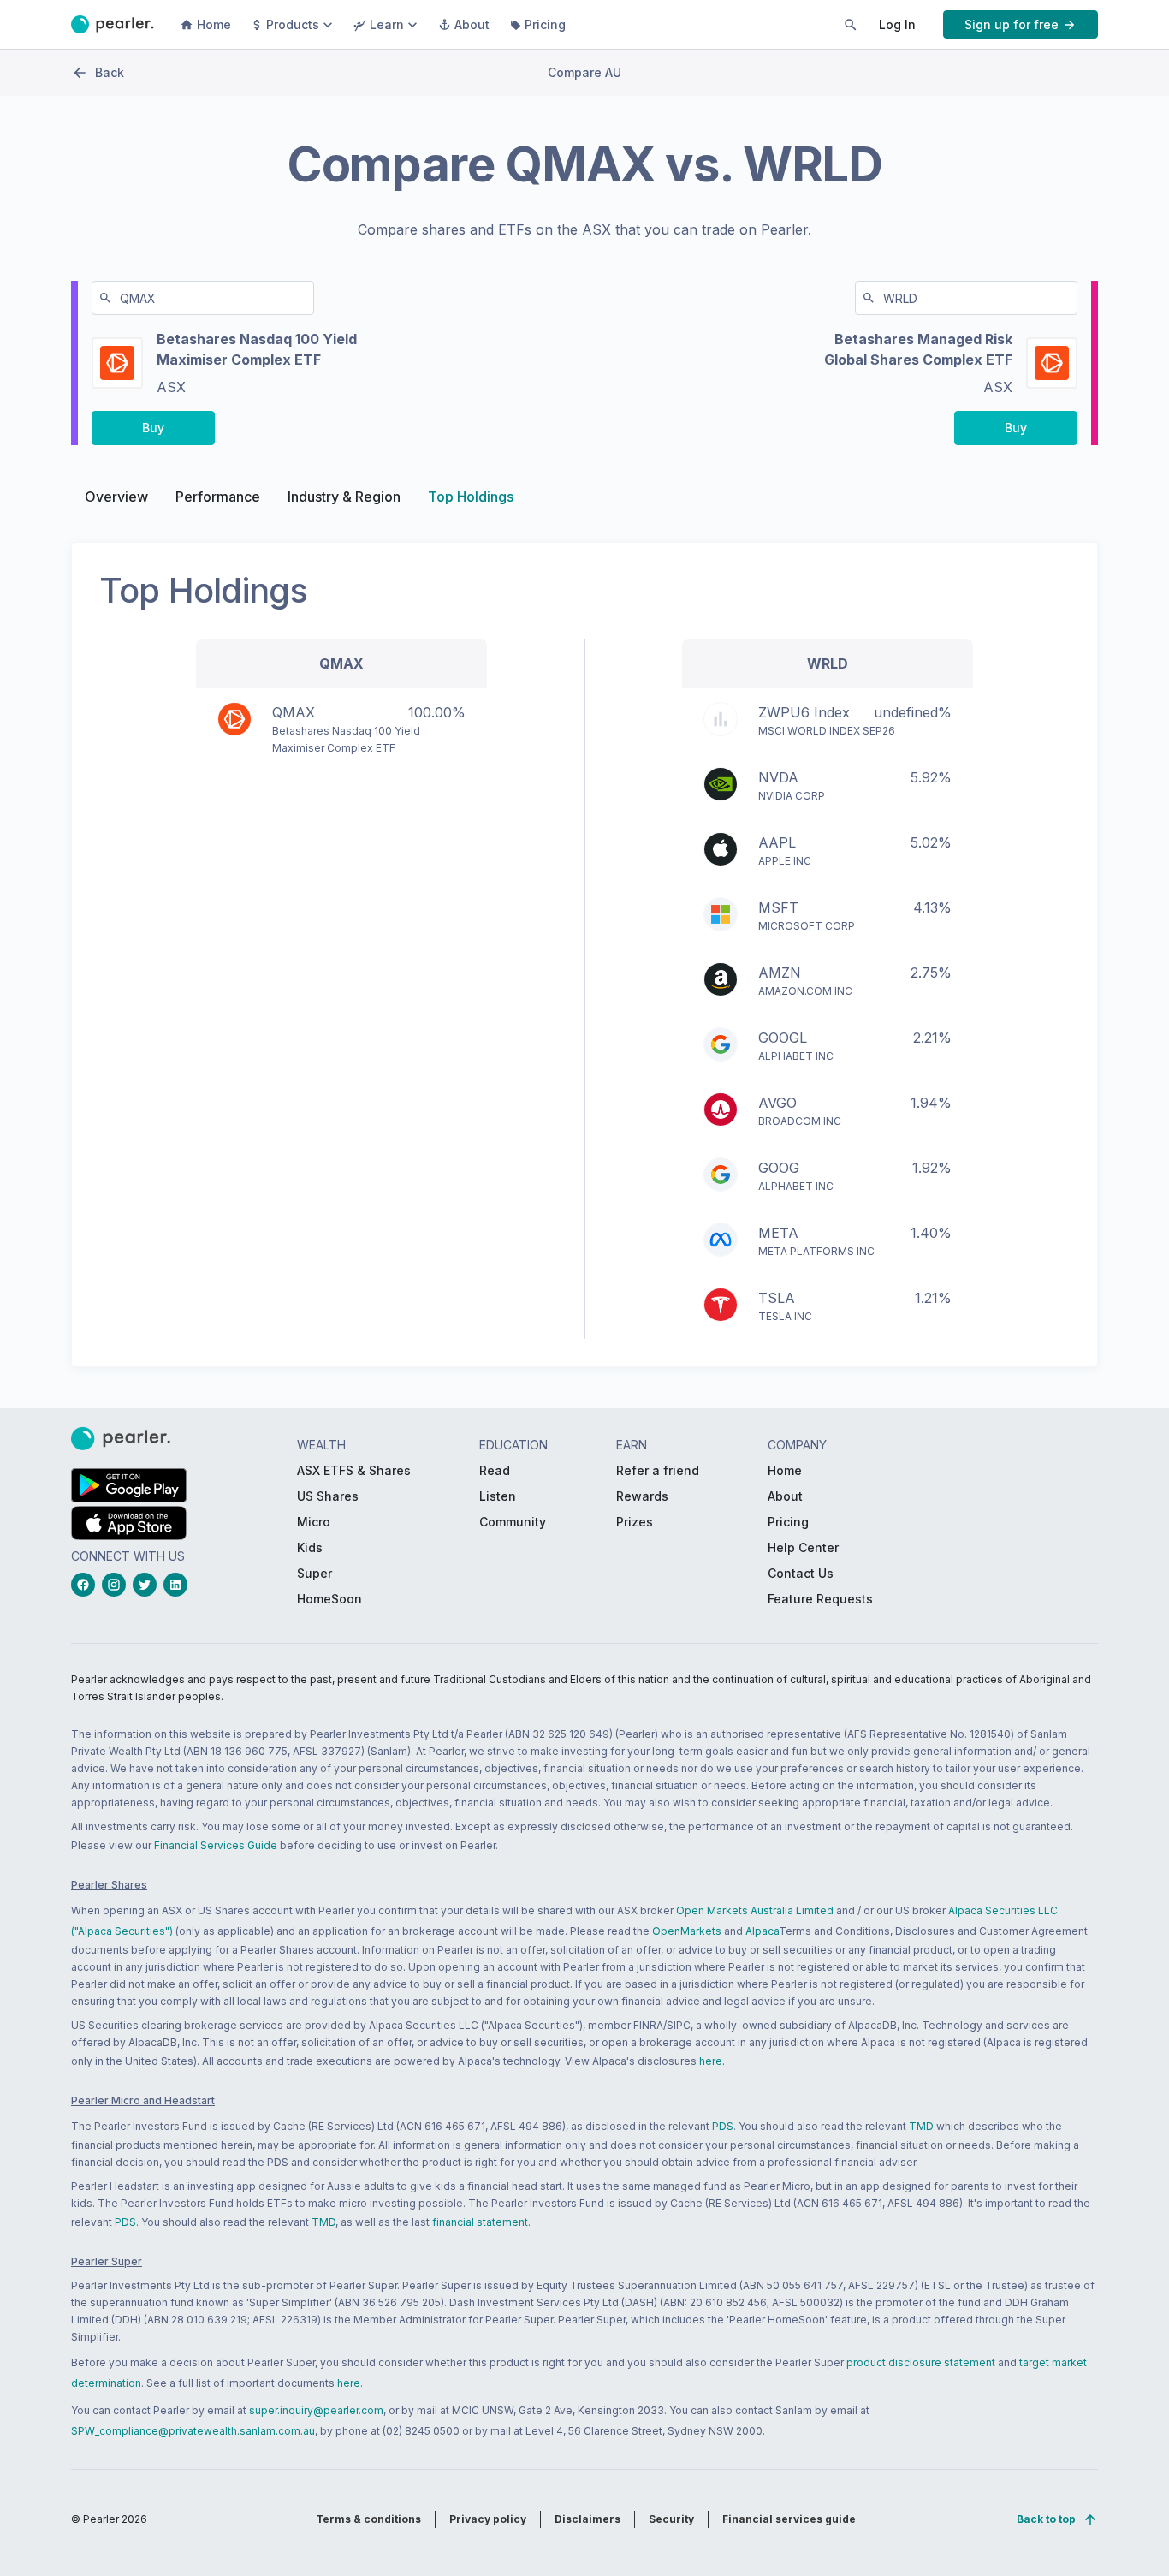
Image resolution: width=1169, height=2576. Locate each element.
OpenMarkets (687, 1931)
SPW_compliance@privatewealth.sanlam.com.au (193, 2431)
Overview (116, 497)
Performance (218, 497)
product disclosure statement (921, 2362)
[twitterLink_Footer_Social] (148, 1585)
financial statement (480, 2222)
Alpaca (762, 1931)
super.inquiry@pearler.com (316, 2410)
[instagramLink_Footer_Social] (117, 1585)
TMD (921, 2126)
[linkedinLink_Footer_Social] (179, 1585)
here (711, 2061)
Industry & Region (344, 497)
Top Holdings (471, 497)
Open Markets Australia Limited (755, 1910)
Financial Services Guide (216, 1845)
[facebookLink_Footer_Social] (86, 1585)
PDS (723, 2126)
